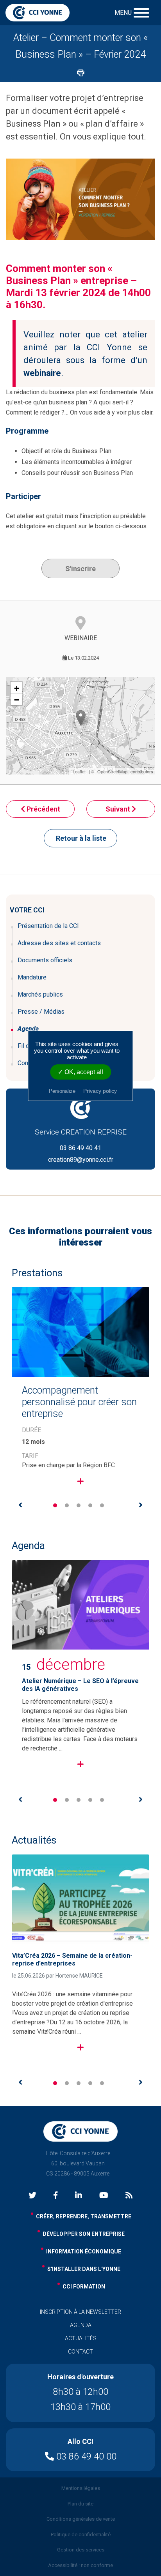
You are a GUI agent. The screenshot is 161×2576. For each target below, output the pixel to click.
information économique (84, 2251)
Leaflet (79, 771)
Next (141, 1505)
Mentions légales (81, 2488)
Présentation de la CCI (48, 926)
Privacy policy (100, 1091)
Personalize (62, 1091)
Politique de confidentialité (81, 2535)
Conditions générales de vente (81, 2519)
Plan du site (80, 2504)
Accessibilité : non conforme (80, 2565)
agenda (81, 2325)
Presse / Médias (41, 1012)
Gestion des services (81, 2550)
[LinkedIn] (79, 2196)
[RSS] (129, 2196)
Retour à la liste (81, 838)
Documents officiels (45, 960)
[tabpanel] (80, 1393)
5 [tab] (102, 1505)
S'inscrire (80, 569)
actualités (81, 2338)
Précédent (43, 809)
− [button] (17, 700)
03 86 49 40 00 (85, 2457)
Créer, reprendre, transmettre (84, 2216)
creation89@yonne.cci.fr (81, 1160)
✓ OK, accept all (80, 1072)
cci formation (84, 2287)
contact (80, 2352)
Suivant (119, 809)
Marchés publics (40, 994)
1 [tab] (55, 1505)
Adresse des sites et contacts (59, 943)
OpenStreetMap (112, 771)
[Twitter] (32, 2196)
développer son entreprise (84, 2234)
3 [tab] (79, 1505)
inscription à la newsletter (80, 2312)
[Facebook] (55, 2196)
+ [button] (17, 688)
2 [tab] (67, 1505)
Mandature (32, 977)
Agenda (28, 1029)
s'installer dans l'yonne (84, 2269)
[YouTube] (104, 2196)
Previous (20, 1505)
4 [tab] (90, 1505)
